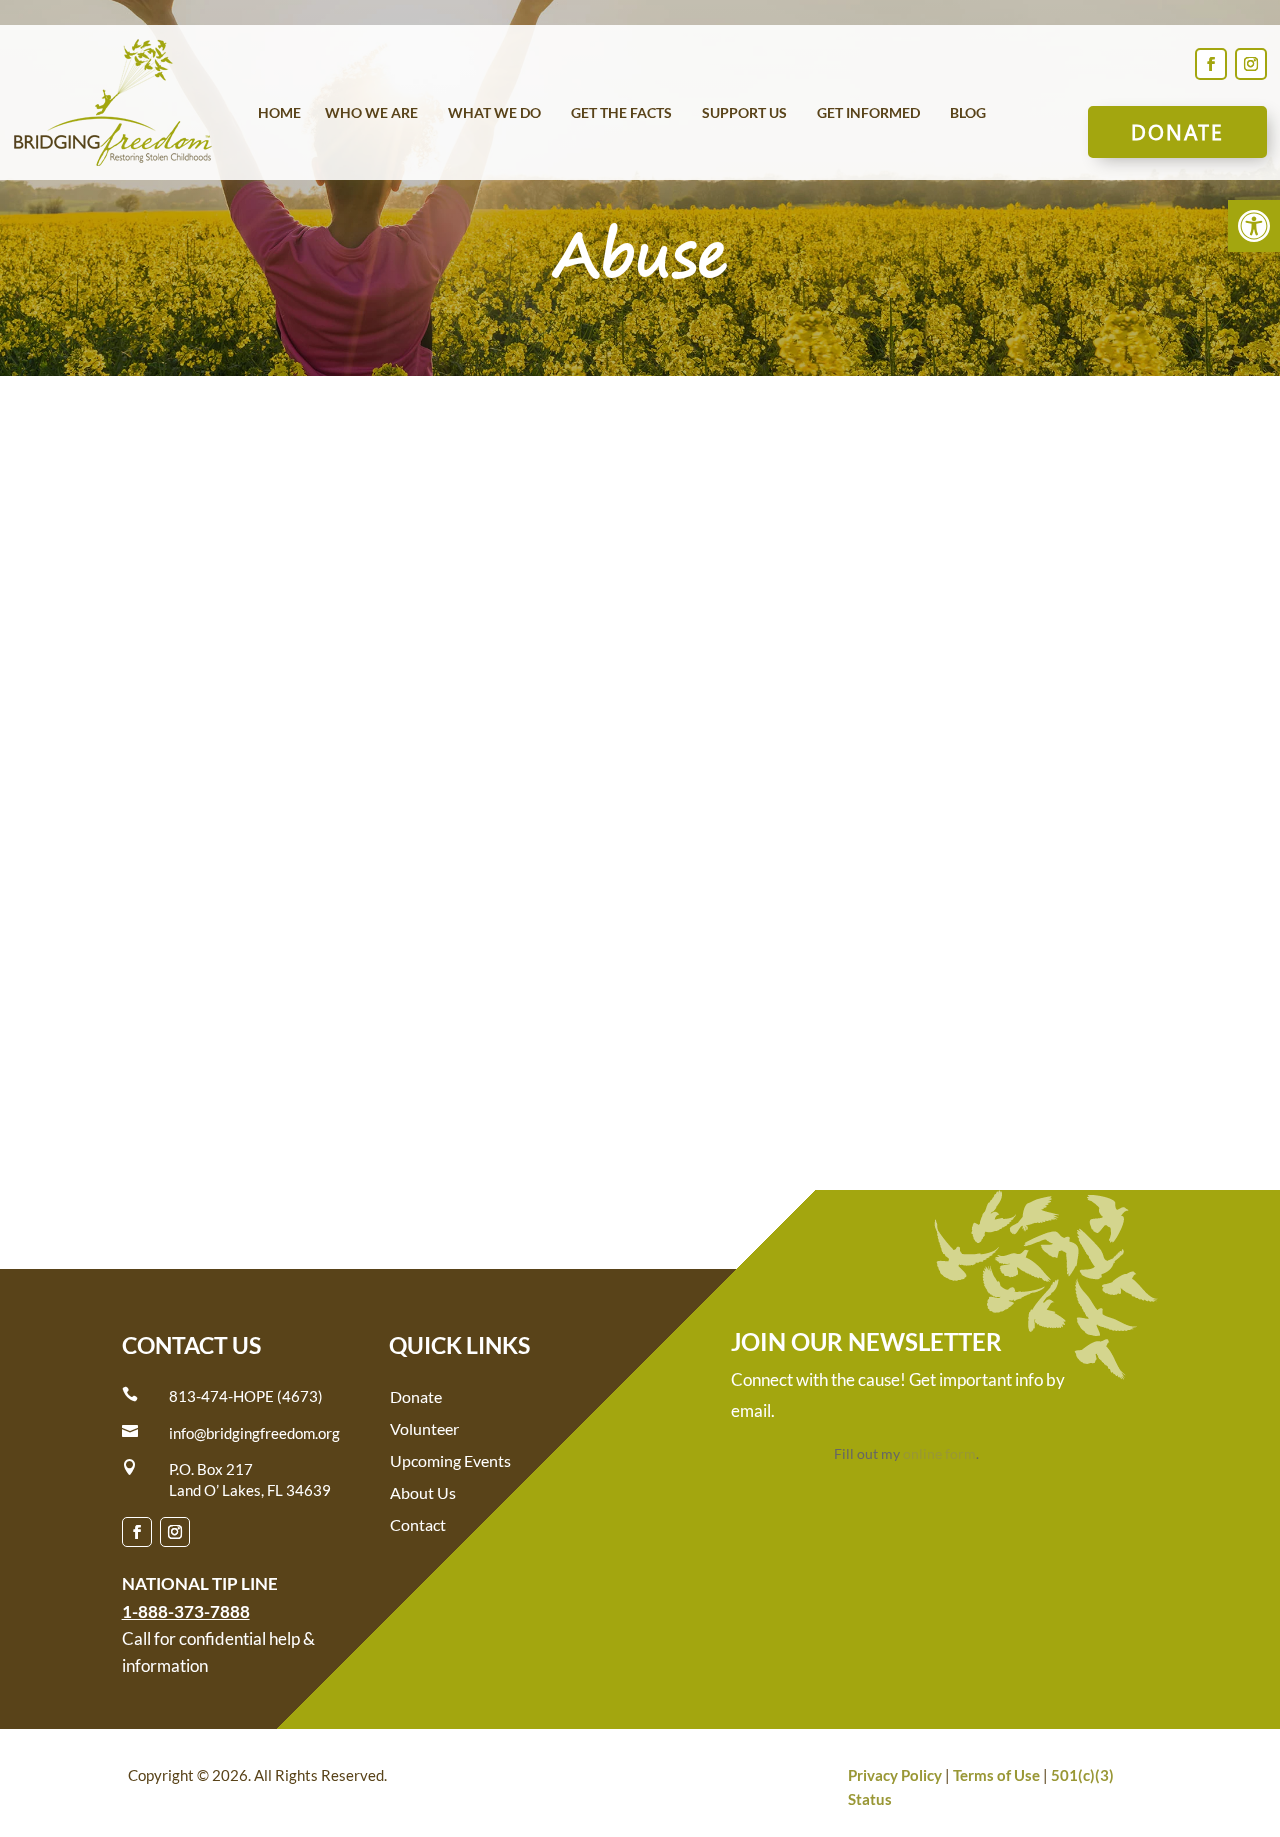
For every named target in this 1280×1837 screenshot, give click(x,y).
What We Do (494, 113)
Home (279, 113)
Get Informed (868, 113)
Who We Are (371, 113)
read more (196, 580)
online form (939, 1453)
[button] (1254, 226)
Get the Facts (621, 113)
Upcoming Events (450, 1460)
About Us (423, 1492)
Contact (418, 1524)
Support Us (744, 113)
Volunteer (424, 1428)
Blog (968, 113)
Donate (1177, 131)
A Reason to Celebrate (236, 706)
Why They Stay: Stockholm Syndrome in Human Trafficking (381, 927)
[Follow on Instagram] (1251, 64)
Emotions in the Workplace (254, 486)
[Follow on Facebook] (1211, 64)
